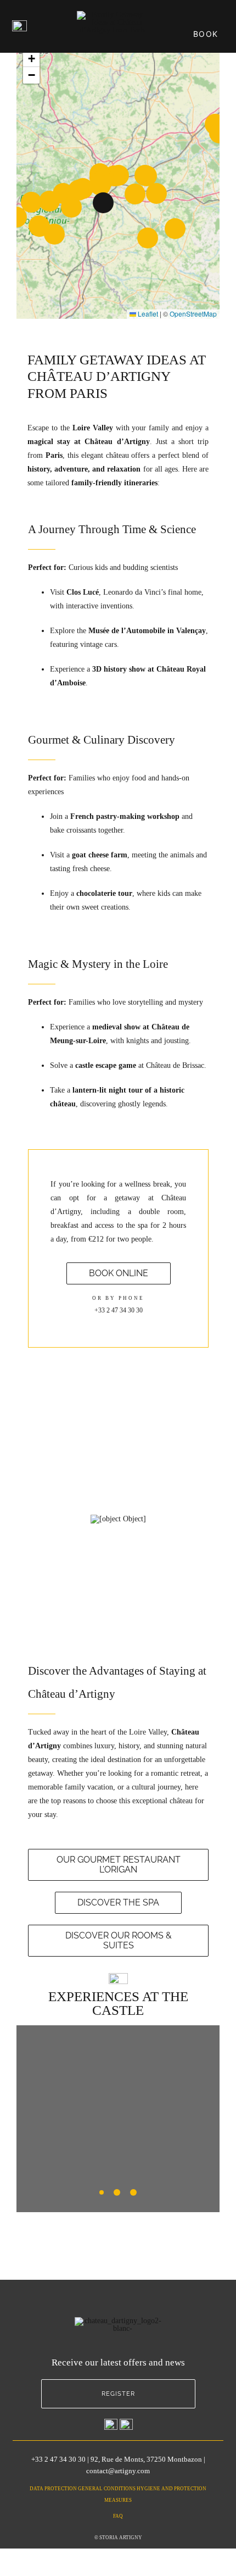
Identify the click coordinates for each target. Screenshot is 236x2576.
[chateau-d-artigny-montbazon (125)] (118, 1519)
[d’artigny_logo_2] (113, 15)
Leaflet (147, 314)
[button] (103, 203)
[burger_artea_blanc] (19, 24)
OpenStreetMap (193, 314)
